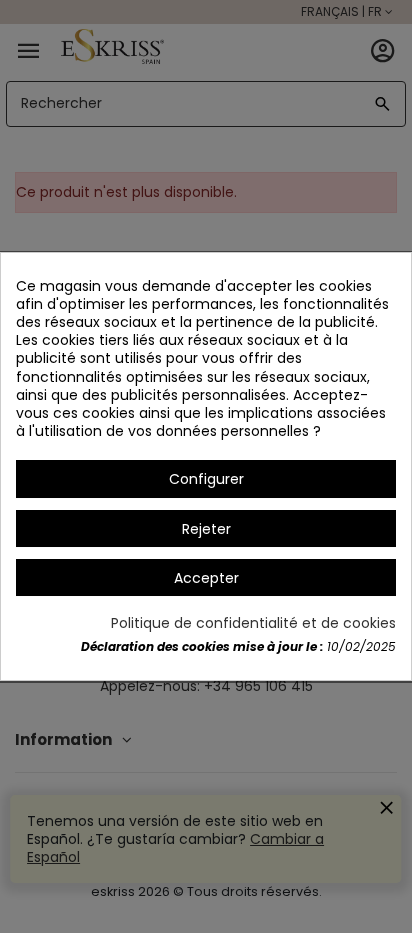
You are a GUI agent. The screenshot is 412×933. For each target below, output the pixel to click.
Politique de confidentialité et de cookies (253, 623)
